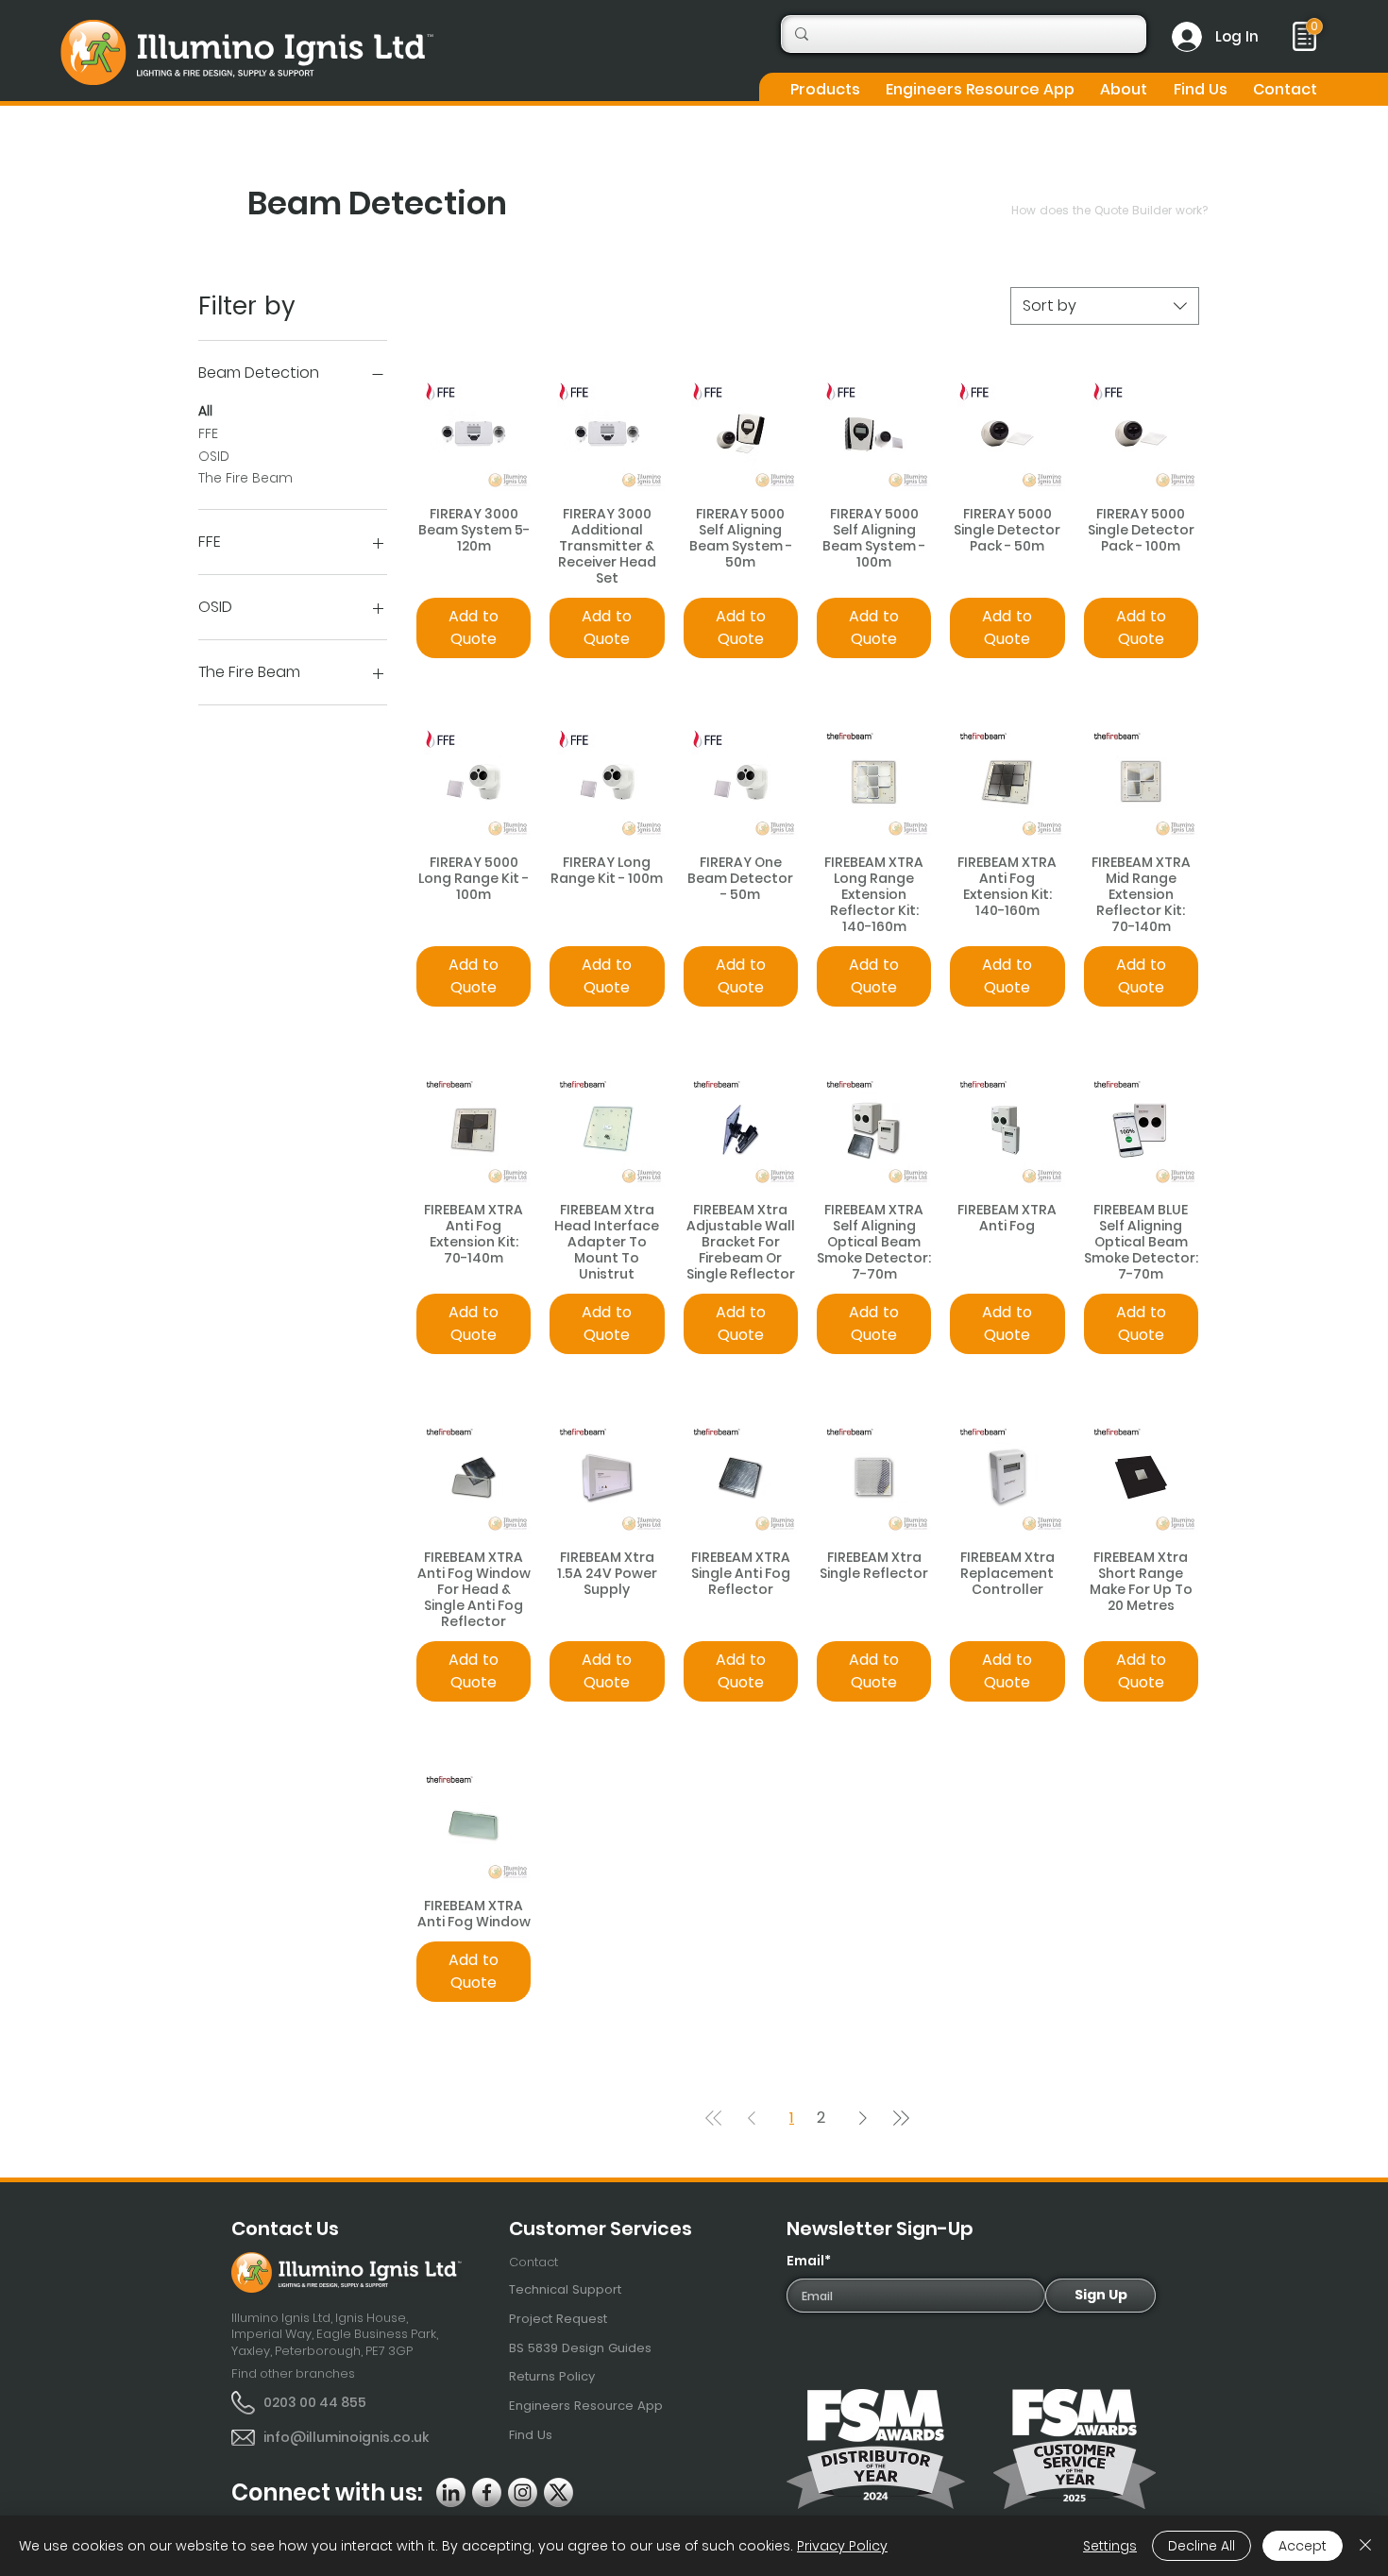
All (205, 411)
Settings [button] (1110, 2546)
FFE (208, 433)
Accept (1303, 2546)
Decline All (1202, 2546)
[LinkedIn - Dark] (451, 2492)
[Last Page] (901, 2118)
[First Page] (714, 2118)
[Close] (1365, 2546)
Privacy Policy (842, 2546)
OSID (214, 456)
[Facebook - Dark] (487, 2492)
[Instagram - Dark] (523, 2492)
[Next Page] (863, 2118)
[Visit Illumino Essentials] (1314, 26)
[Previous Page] (752, 2118)
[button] (825, 89)
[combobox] (1105, 306)
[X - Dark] (559, 2492)
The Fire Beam (245, 478)
